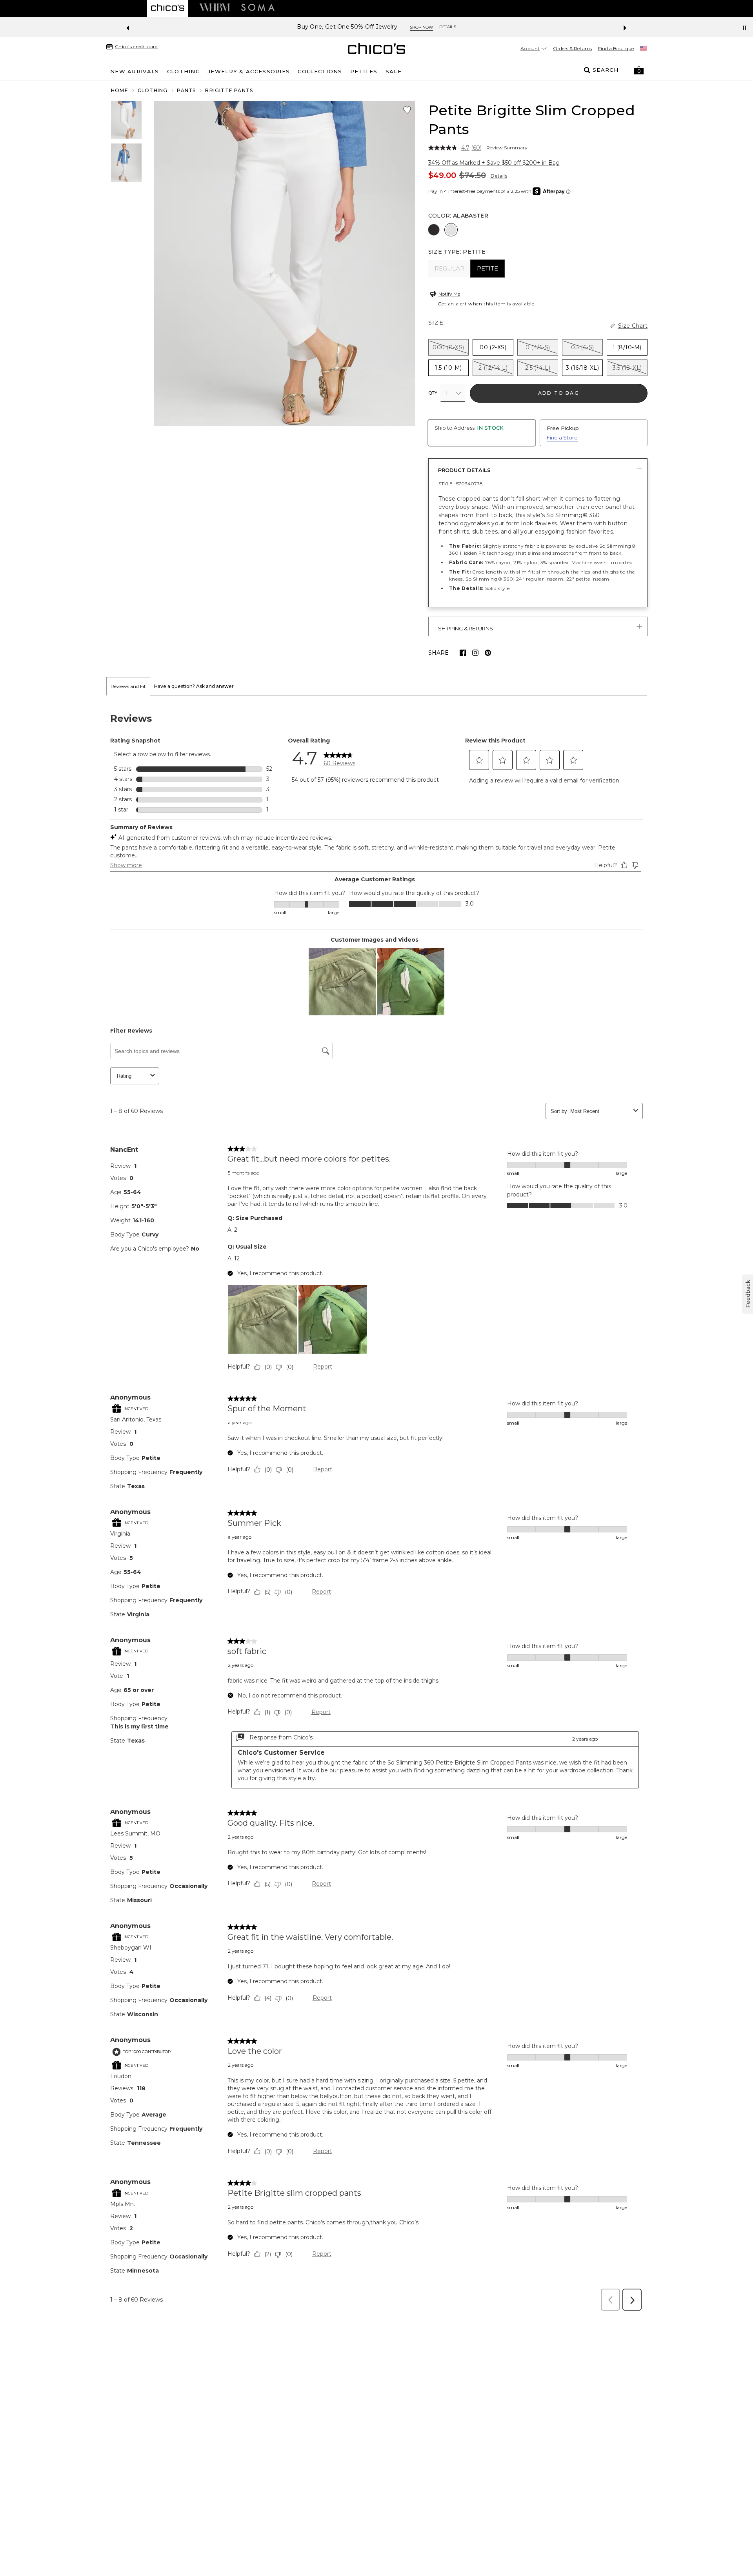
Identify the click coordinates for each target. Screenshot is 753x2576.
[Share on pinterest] (488, 653)
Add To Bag (559, 393)
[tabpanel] (376, 1505)
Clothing (153, 90)
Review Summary (507, 148)
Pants (186, 90)
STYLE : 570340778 (461, 484)
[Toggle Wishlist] (407, 110)
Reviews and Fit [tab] (128, 686)
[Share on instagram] (475, 653)
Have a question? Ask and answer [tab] (194, 686)
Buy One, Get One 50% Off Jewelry (347, 27)
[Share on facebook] (463, 653)
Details (499, 176)
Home (120, 90)
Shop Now (421, 27)
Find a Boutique (616, 48)
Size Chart (633, 326)
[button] (639, 70)
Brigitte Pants (229, 90)
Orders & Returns (572, 48)
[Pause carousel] (744, 28)
